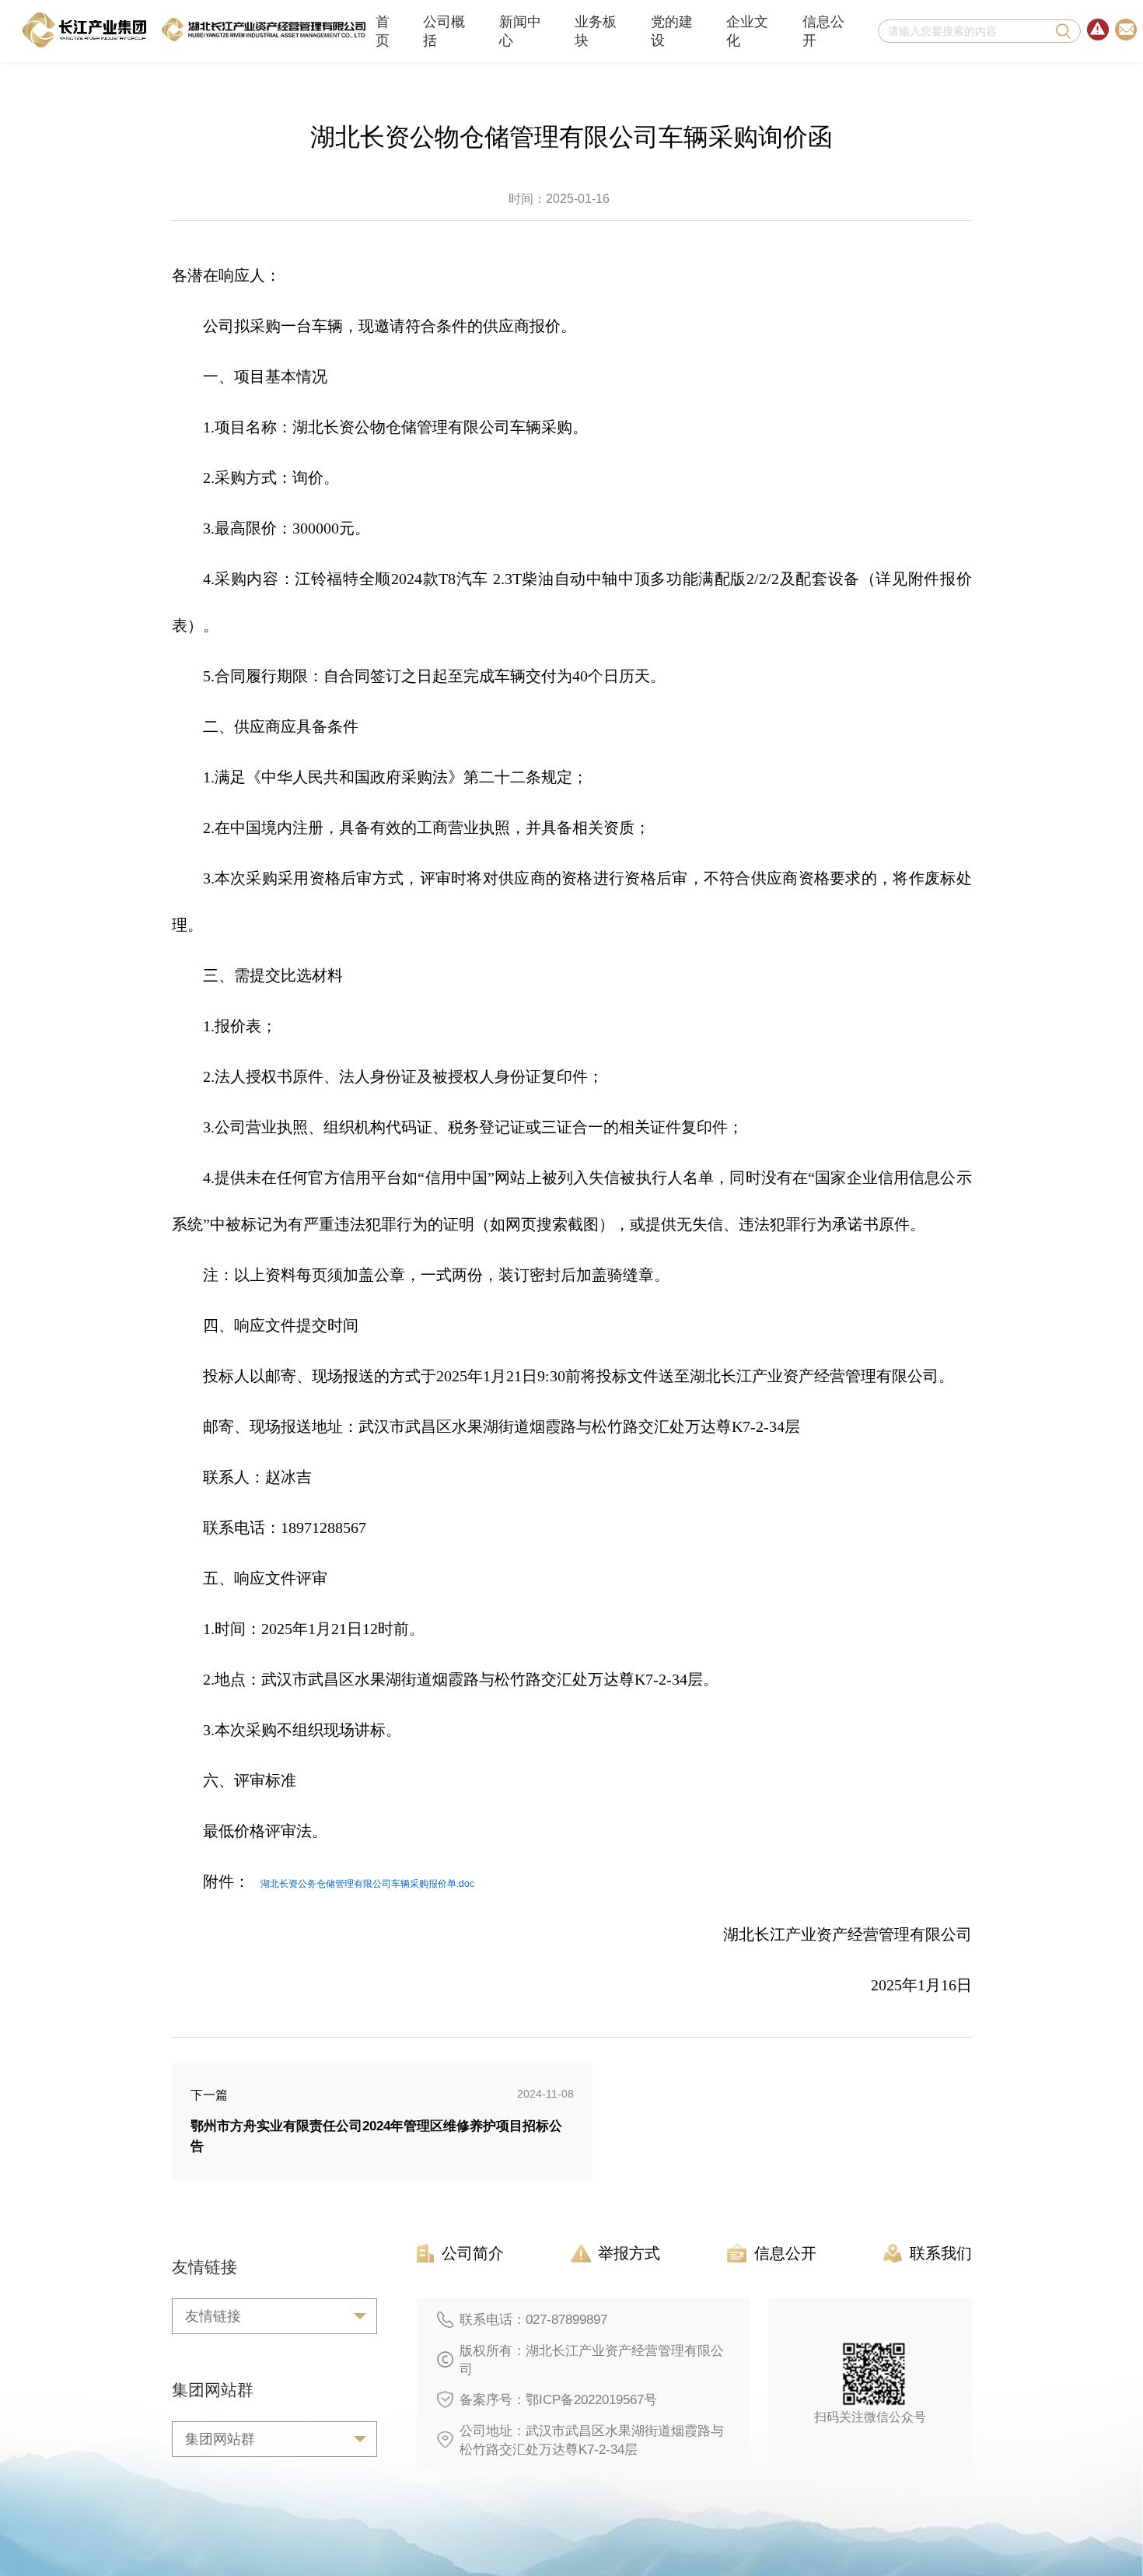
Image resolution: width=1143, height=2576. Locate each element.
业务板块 (596, 31)
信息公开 (823, 31)
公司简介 (473, 2253)
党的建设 (672, 31)
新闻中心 (520, 31)
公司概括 (444, 31)
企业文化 (747, 31)
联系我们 (941, 2253)
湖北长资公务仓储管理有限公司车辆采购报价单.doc (367, 1884)
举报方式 (629, 2253)
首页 (383, 31)
